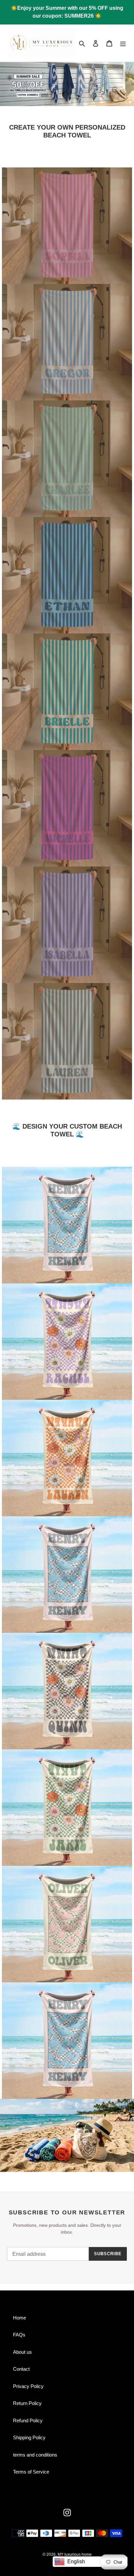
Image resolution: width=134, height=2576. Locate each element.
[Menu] (123, 43)
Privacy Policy (28, 2386)
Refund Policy (28, 2420)
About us (22, 2352)
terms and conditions (35, 2455)
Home (20, 2318)
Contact (21, 2369)
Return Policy (27, 2403)
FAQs (19, 2335)
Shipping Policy (29, 2437)
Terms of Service (31, 2472)
